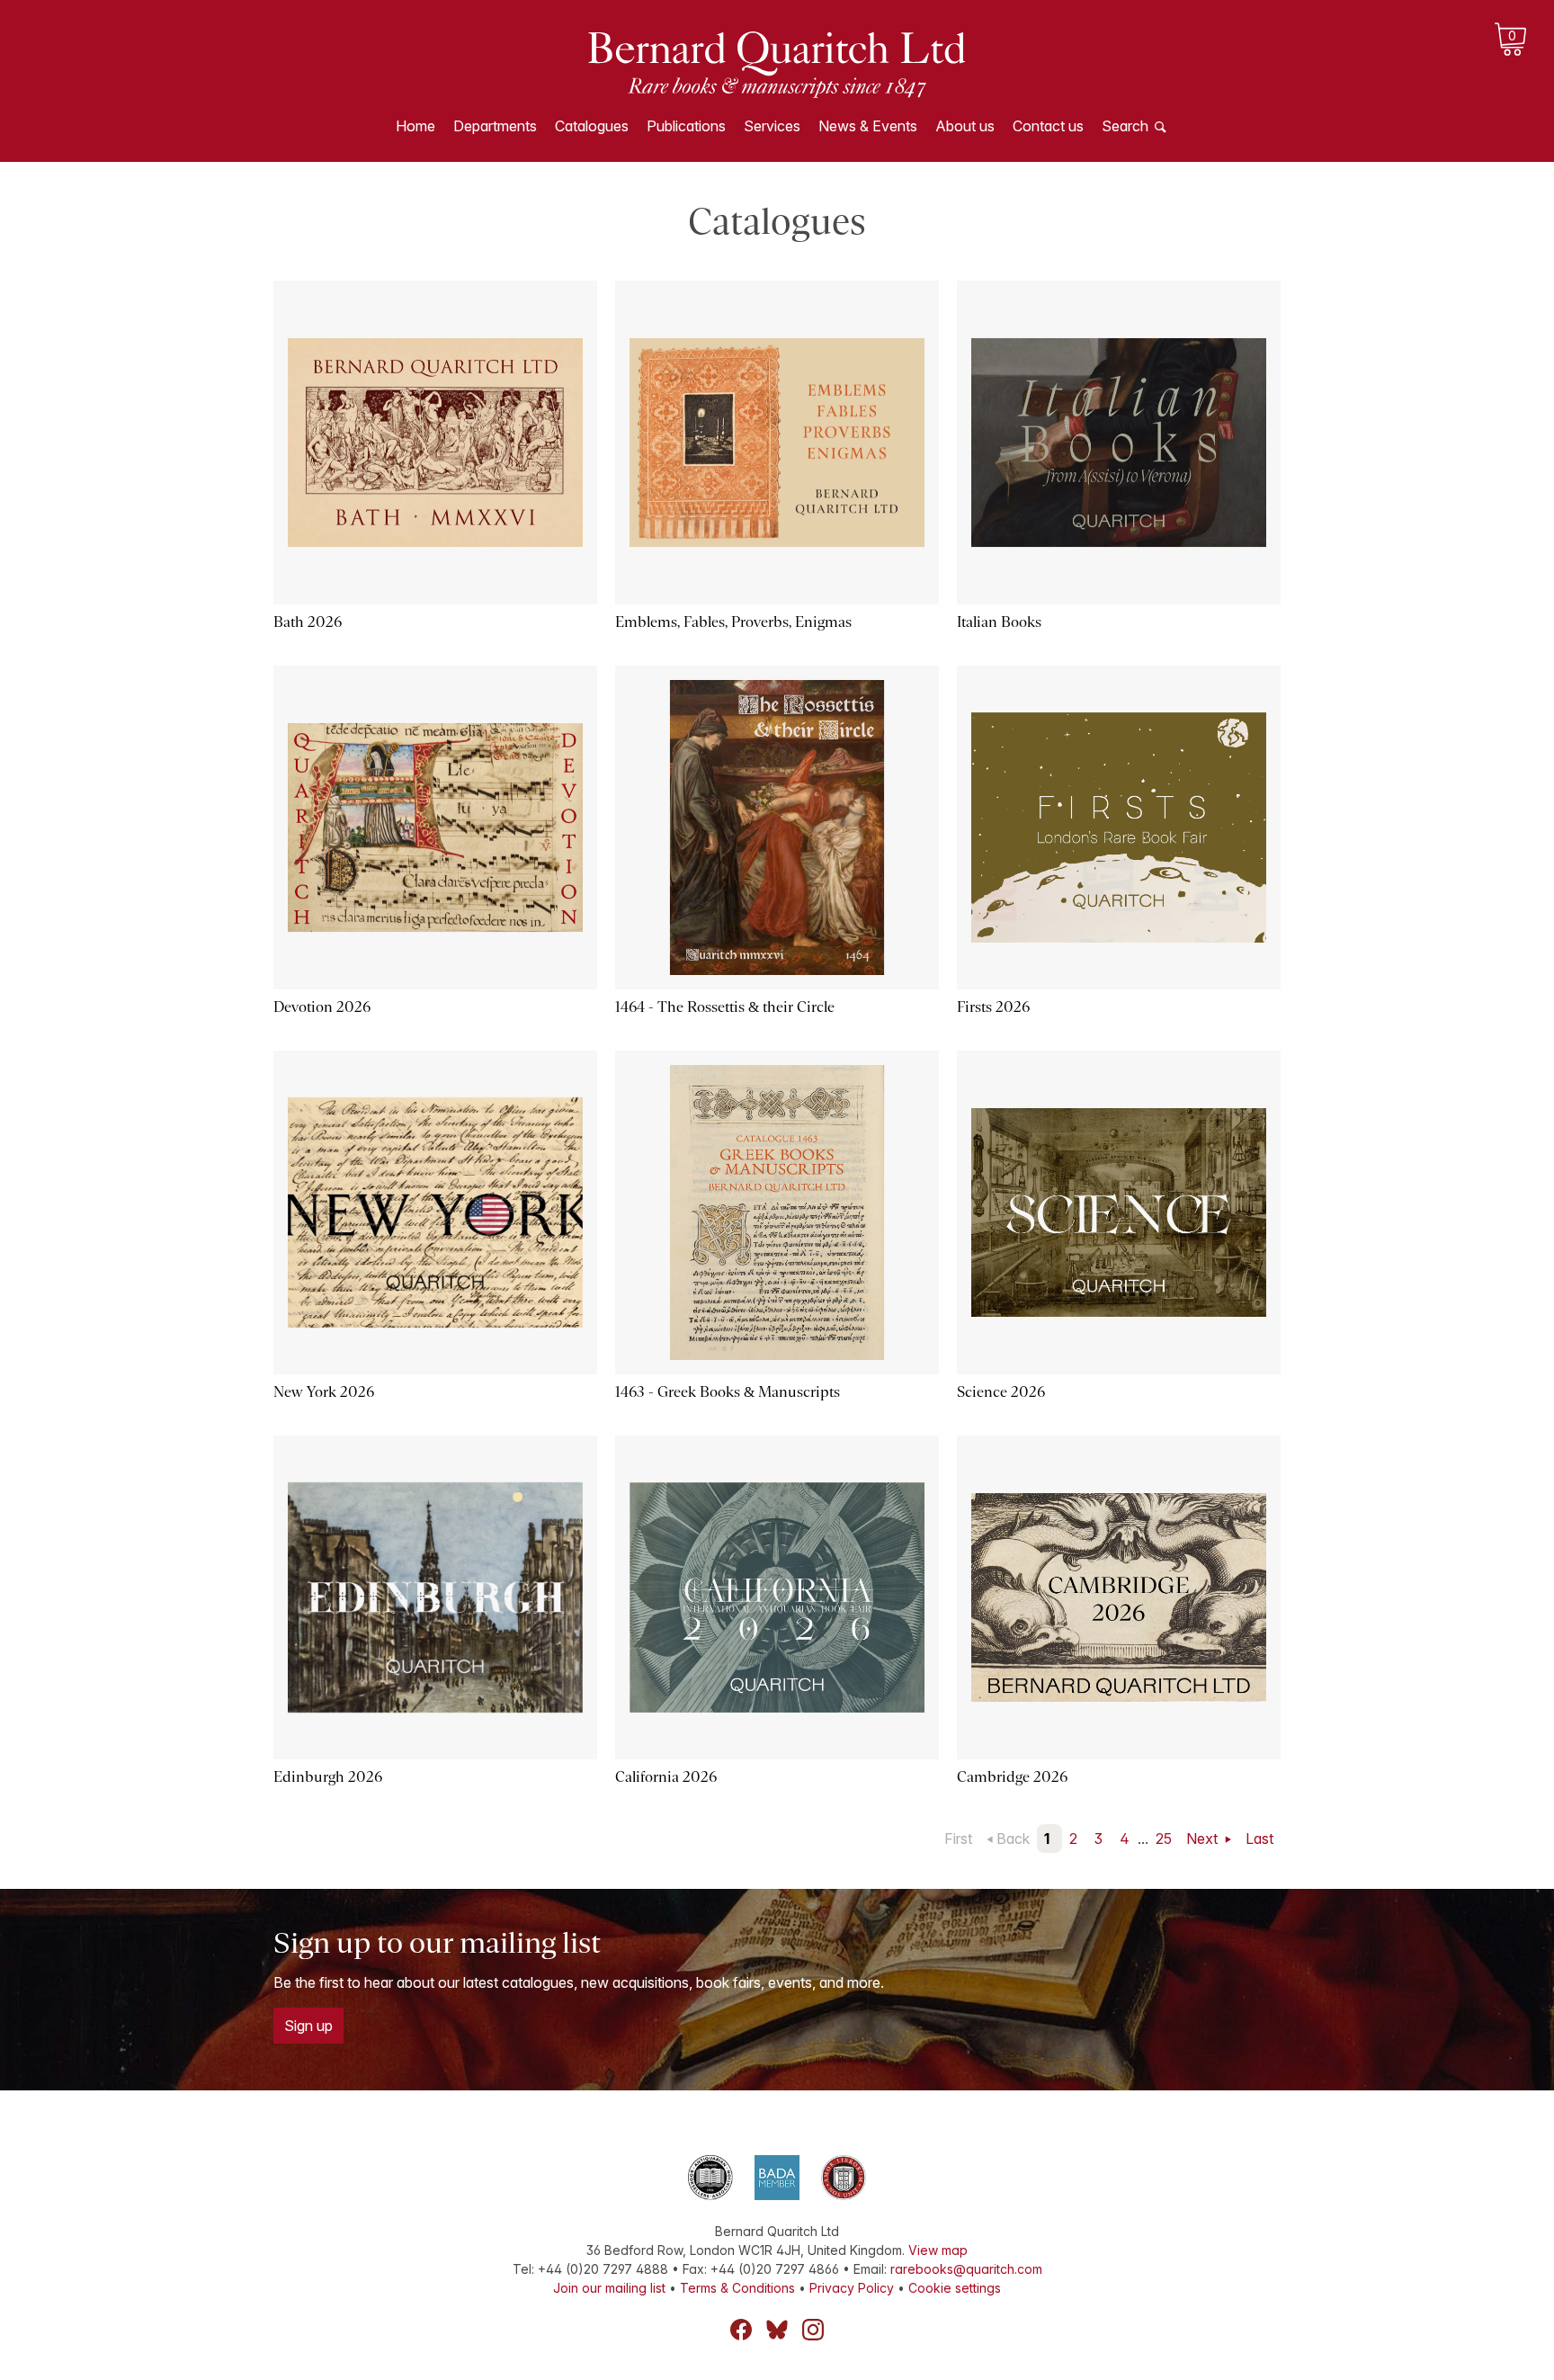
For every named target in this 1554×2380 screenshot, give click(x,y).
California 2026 (666, 1777)
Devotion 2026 (322, 1007)
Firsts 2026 (993, 1007)
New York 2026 (324, 1392)
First (958, 1839)
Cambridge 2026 (1012, 1777)
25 (1164, 1839)
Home (415, 126)
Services (772, 126)
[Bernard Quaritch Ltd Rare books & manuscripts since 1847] (777, 63)
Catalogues (592, 126)
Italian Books (999, 622)
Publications (686, 126)
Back (1013, 1839)
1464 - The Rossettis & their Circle (725, 1007)
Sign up (308, 2026)
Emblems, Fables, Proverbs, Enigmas (733, 622)
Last (1259, 1839)
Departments (495, 126)
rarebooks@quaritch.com (966, 2269)
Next (1204, 1839)
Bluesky (777, 2330)
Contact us (1048, 126)
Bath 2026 (308, 622)
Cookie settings (955, 2288)
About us (965, 126)
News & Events (868, 126)
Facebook (741, 2330)
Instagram (813, 2330)
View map (938, 2250)
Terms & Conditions (737, 2288)
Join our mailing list (609, 2288)
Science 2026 (1001, 1392)
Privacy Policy (852, 2288)
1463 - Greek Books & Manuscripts (728, 1392)
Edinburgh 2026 (328, 1777)
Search (1125, 126)
